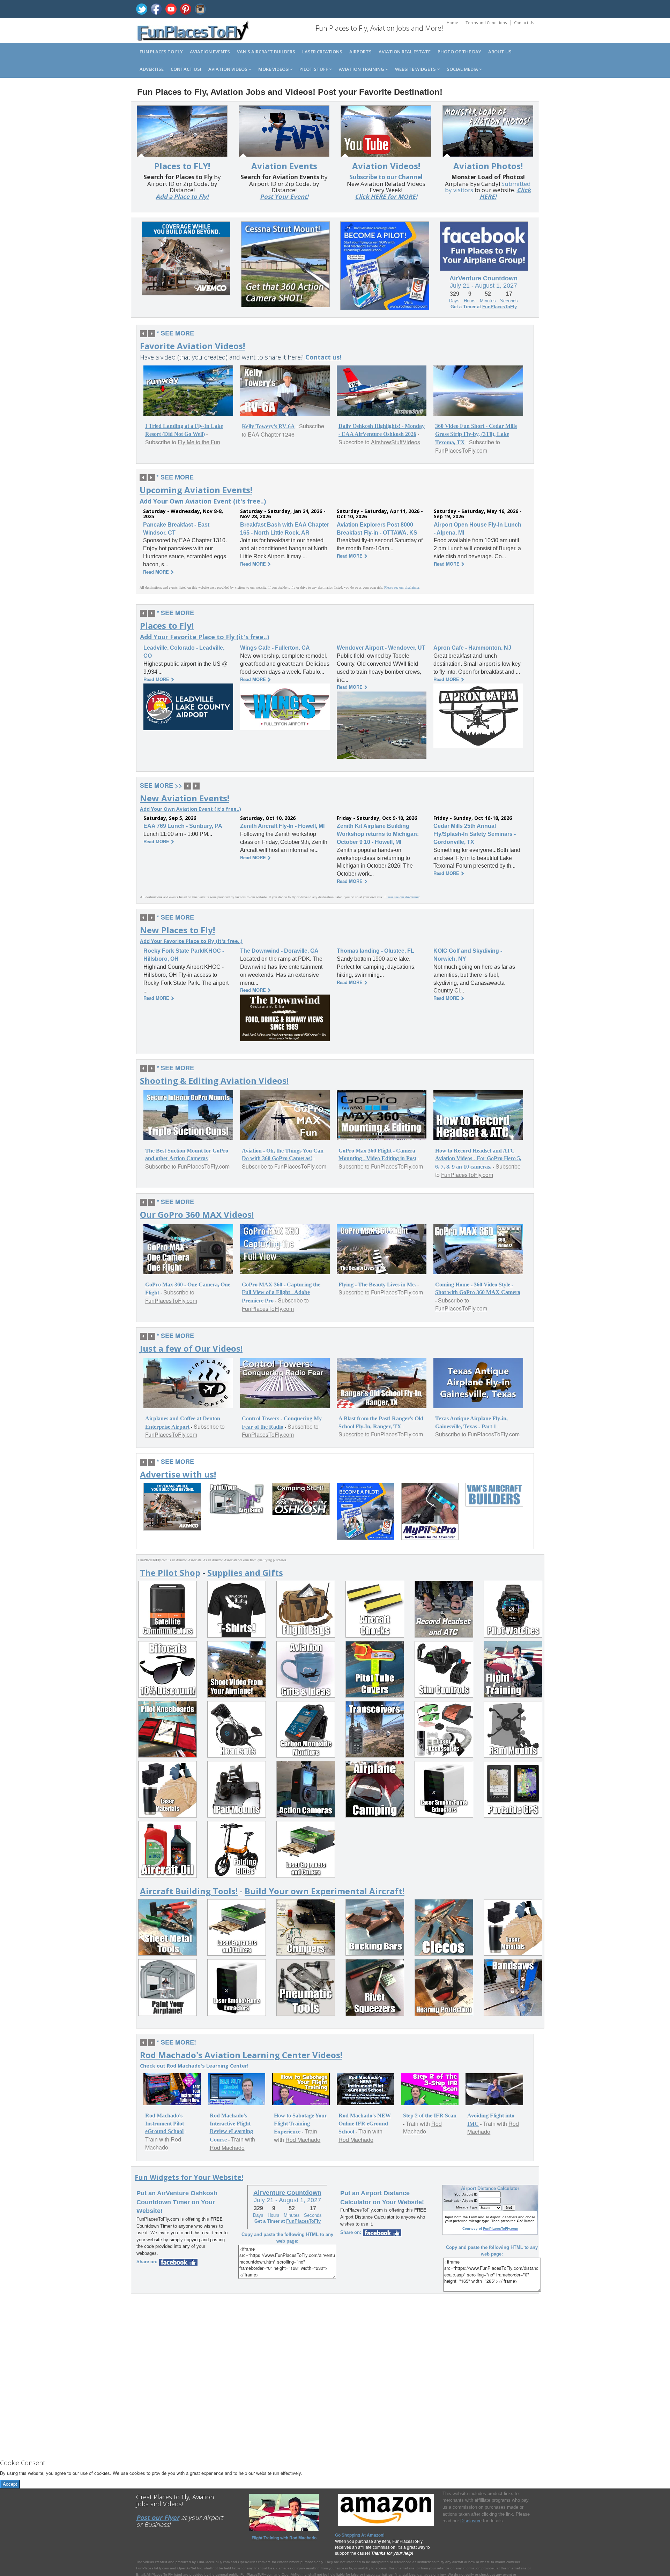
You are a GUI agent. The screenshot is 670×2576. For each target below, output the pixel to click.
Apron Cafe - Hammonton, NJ (472, 648)
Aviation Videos (228, 69)
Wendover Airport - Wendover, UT (381, 648)
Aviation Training (362, 69)
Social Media (463, 69)
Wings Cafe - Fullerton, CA (275, 648)
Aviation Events (210, 52)
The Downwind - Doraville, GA (279, 951)
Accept (10, 2484)
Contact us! (186, 69)
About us (500, 52)
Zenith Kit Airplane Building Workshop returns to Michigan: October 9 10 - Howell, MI (378, 834)
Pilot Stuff (314, 69)
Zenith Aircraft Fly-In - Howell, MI (282, 826)
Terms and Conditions (486, 22)
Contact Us (524, 22)
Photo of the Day (459, 52)
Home (452, 22)
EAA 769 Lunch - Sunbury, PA (183, 826)
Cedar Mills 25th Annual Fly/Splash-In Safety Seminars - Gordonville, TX (475, 834)
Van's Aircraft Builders (266, 52)
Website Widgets (416, 69)
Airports (360, 52)
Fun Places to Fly (161, 52)
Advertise (152, 69)
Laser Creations (322, 52)
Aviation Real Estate (405, 52)
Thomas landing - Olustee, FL (375, 951)
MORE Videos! (274, 69)
